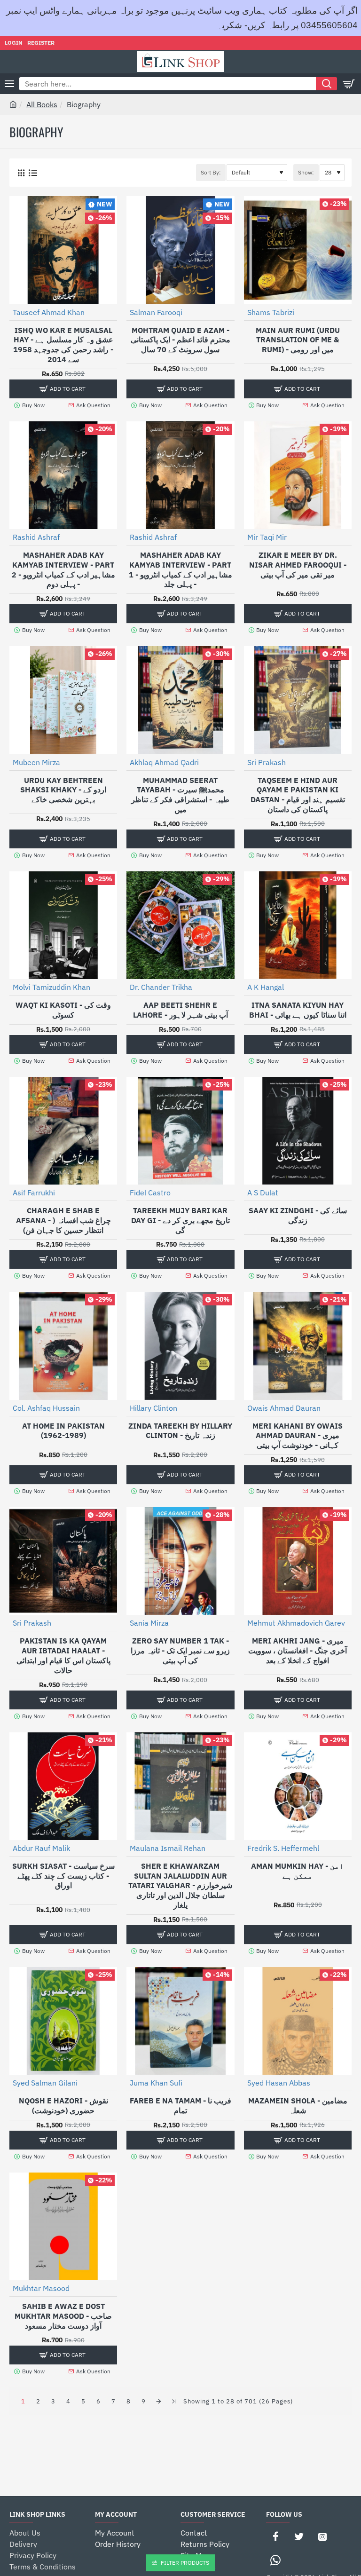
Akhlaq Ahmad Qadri (164, 762)
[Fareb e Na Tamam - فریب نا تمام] (180, 2021)
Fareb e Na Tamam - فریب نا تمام (180, 2106)
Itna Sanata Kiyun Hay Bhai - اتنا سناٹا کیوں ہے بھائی (298, 1010)
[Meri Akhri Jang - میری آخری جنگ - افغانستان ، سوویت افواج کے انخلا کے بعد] (298, 1561)
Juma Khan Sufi (156, 2083)
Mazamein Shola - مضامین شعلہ (298, 2106)
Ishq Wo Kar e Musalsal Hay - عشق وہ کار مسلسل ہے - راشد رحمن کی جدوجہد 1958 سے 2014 (63, 345)
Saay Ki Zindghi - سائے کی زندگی (298, 1215)
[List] (33, 173)
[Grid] (21, 173)
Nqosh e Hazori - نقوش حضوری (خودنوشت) (63, 2106)
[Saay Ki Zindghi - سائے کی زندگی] (298, 1131)
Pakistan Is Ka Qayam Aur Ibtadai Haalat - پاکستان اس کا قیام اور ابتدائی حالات (63, 1655)
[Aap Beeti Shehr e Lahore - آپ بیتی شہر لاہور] (180, 925)
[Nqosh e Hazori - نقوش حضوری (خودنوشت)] (63, 2021)
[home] (13, 104)
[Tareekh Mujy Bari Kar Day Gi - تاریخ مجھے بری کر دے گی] (180, 1131)
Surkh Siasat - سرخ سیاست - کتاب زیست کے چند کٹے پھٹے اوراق (63, 1876)
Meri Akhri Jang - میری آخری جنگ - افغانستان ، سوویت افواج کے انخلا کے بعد (298, 1651)
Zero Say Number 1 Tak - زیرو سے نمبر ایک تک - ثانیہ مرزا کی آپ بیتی (180, 1651)
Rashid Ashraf (36, 537)
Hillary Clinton (153, 1408)
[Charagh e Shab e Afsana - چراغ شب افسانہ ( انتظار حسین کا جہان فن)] (63, 1131)
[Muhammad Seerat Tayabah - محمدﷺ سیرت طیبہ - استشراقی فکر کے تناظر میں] (180, 700)
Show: (306, 172)
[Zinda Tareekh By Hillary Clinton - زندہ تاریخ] (180, 1346)
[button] (63, 389)
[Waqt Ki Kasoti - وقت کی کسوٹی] (63, 925)
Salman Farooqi (156, 312)
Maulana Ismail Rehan (168, 1848)
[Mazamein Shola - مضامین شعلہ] (298, 2021)
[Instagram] (322, 2536)
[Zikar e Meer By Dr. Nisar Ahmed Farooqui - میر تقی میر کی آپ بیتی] (298, 475)
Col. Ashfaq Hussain (46, 1408)
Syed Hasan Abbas (279, 2083)
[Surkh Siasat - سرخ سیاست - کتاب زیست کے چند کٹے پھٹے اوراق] (63, 1786)
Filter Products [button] (185, 2563)
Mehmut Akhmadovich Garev (296, 1623)
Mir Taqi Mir (267, 537)
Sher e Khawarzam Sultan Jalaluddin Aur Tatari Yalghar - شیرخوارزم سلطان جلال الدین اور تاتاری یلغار (180, 1885)
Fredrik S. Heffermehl (283, 1848)
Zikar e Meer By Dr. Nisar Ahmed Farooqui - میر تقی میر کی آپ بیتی (298, 565)
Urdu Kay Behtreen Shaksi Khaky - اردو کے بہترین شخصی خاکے (63, 790)
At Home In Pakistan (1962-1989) (63, 1431)
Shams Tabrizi (271, 312)
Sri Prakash (267, 762)
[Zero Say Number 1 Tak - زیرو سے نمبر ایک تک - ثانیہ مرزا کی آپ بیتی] (180, 1561)
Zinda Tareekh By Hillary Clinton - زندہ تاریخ (180, 1431)
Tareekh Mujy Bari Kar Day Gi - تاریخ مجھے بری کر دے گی (180, 1220)
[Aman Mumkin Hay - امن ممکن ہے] (298, 1786)
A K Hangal (266, 987)
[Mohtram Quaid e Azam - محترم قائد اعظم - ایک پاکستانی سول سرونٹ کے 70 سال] (180, 250)
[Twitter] (299, 2536)
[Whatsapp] (275, 2560)
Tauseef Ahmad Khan (49, 312)
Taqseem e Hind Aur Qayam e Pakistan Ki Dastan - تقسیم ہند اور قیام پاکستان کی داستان (298, 795)
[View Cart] (349, 84)
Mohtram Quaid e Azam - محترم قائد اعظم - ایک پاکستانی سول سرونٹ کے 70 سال (180, 340)
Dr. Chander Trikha (161, 987)
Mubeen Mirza (36, 762)
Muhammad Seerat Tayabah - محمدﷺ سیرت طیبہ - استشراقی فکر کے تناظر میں (180, 795)
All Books (42, 104)
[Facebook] (275, 2536)
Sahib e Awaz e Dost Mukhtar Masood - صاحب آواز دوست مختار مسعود (63, 2316)
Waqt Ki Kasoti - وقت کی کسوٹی (63, 1010)
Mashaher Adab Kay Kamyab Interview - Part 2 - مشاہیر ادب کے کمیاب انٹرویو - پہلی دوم (63, 569)
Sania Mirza (149, 1623)
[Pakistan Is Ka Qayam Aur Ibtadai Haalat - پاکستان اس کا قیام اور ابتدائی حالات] (63, 1561)
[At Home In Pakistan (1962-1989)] (63, 1346)
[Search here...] (326, 84)
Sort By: (211, 172)
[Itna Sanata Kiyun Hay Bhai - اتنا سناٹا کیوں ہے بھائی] (298, 925)
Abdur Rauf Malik (41, 1848)
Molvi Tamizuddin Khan (51, 987)
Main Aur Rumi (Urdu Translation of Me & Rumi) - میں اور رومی (298, 340)
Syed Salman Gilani (45, 2083)
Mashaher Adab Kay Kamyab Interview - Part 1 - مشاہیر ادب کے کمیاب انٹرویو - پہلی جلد (180, 569)
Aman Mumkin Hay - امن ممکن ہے (298, 1871)
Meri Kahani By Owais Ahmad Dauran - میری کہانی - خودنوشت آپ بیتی (298, 1436)
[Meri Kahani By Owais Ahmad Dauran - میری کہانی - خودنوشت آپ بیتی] (298, 1346)
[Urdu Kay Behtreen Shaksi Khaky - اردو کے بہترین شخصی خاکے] (63, 700)
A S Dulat (263, 1193)
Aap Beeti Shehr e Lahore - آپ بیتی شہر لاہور (180, 1010)
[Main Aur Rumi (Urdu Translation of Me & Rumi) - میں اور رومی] (298, 250)
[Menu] (9, 84)
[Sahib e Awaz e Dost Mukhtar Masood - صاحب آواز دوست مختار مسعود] (63, 2226)
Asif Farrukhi (34, 1193)
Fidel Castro (150, 1193)
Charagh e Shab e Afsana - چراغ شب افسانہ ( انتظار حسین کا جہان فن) (63, 1220)
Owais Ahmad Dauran (284, 1408)
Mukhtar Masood (41, 2288)
